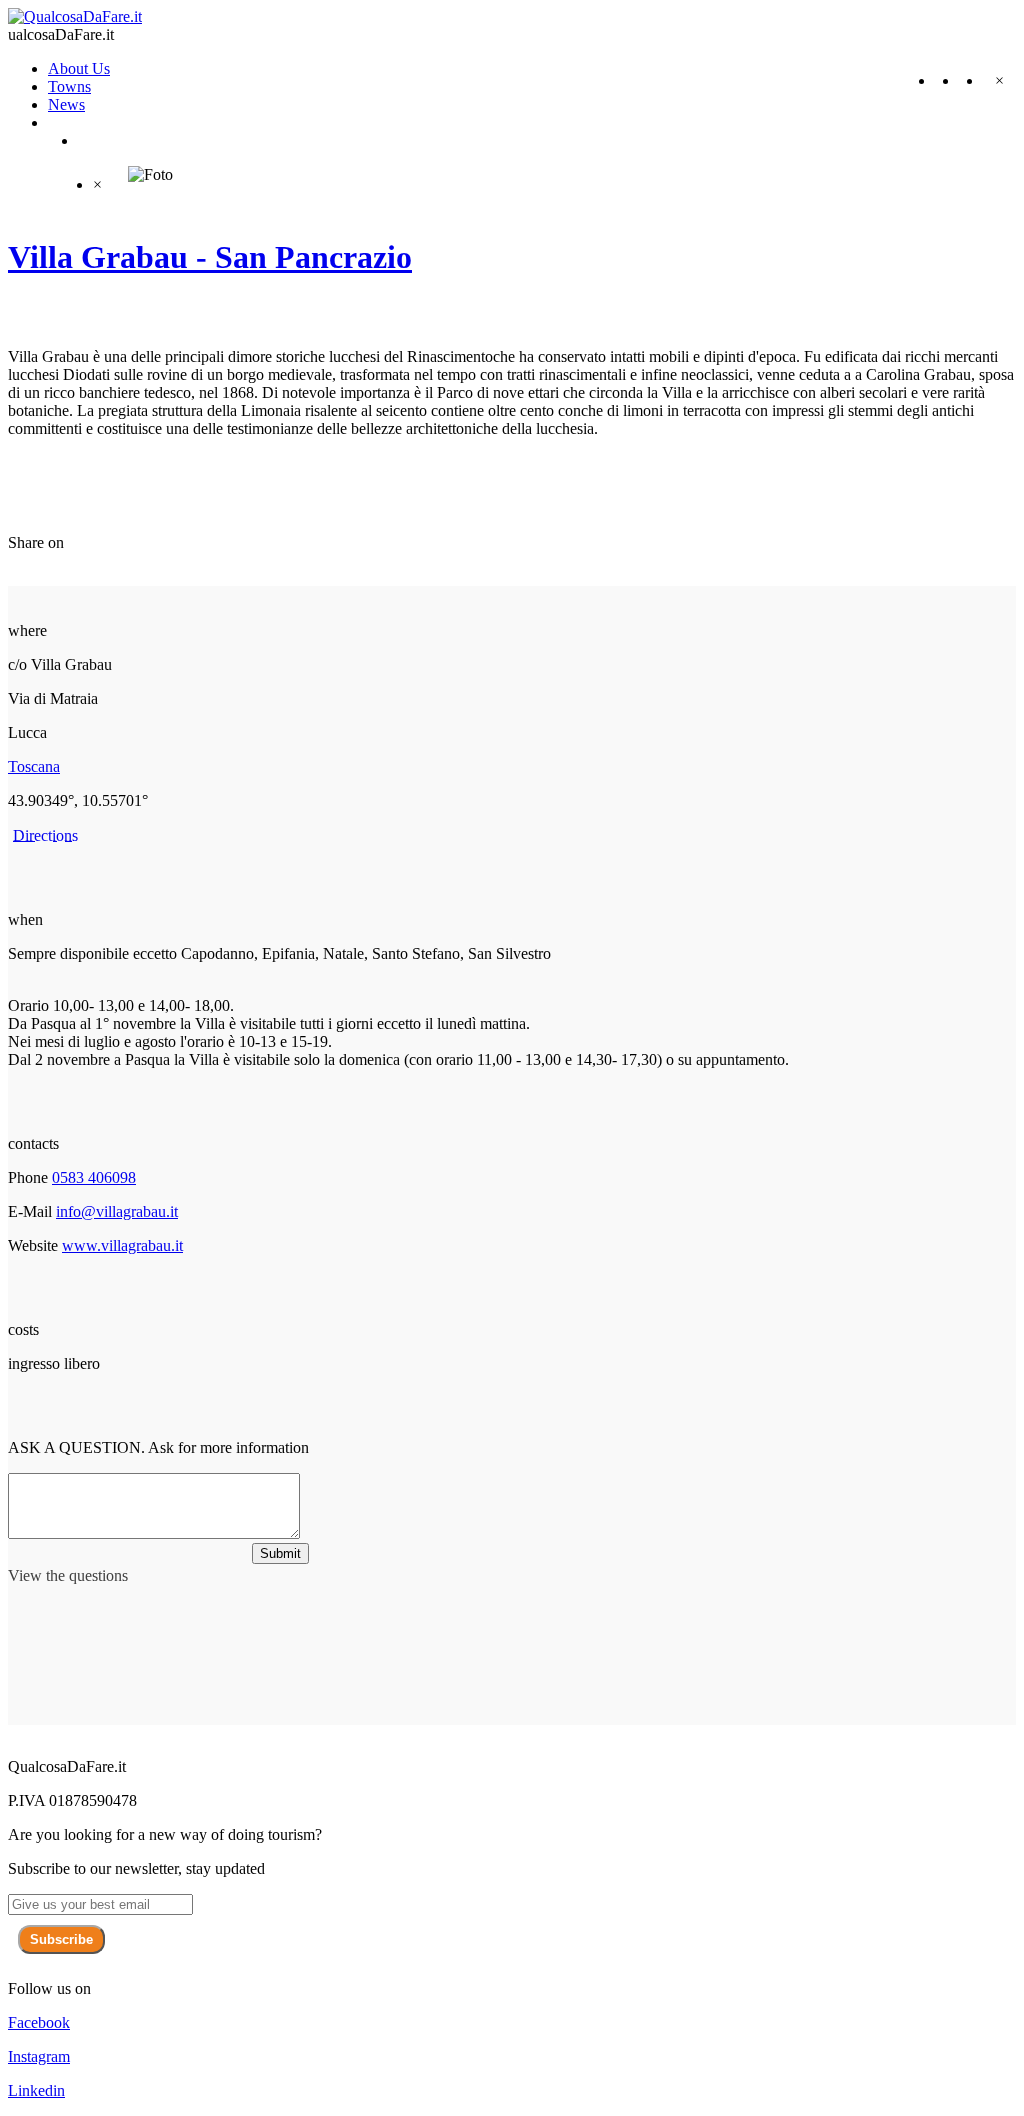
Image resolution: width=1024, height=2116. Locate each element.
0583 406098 (94, 1177)
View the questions (68, 1575)
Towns (69, 86)
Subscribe (61, 1939)
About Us (79, 68)
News (66, 104)
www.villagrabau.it (122, 1245)
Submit (280, 1553)
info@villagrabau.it (117, 1211)
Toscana (34, 766)
